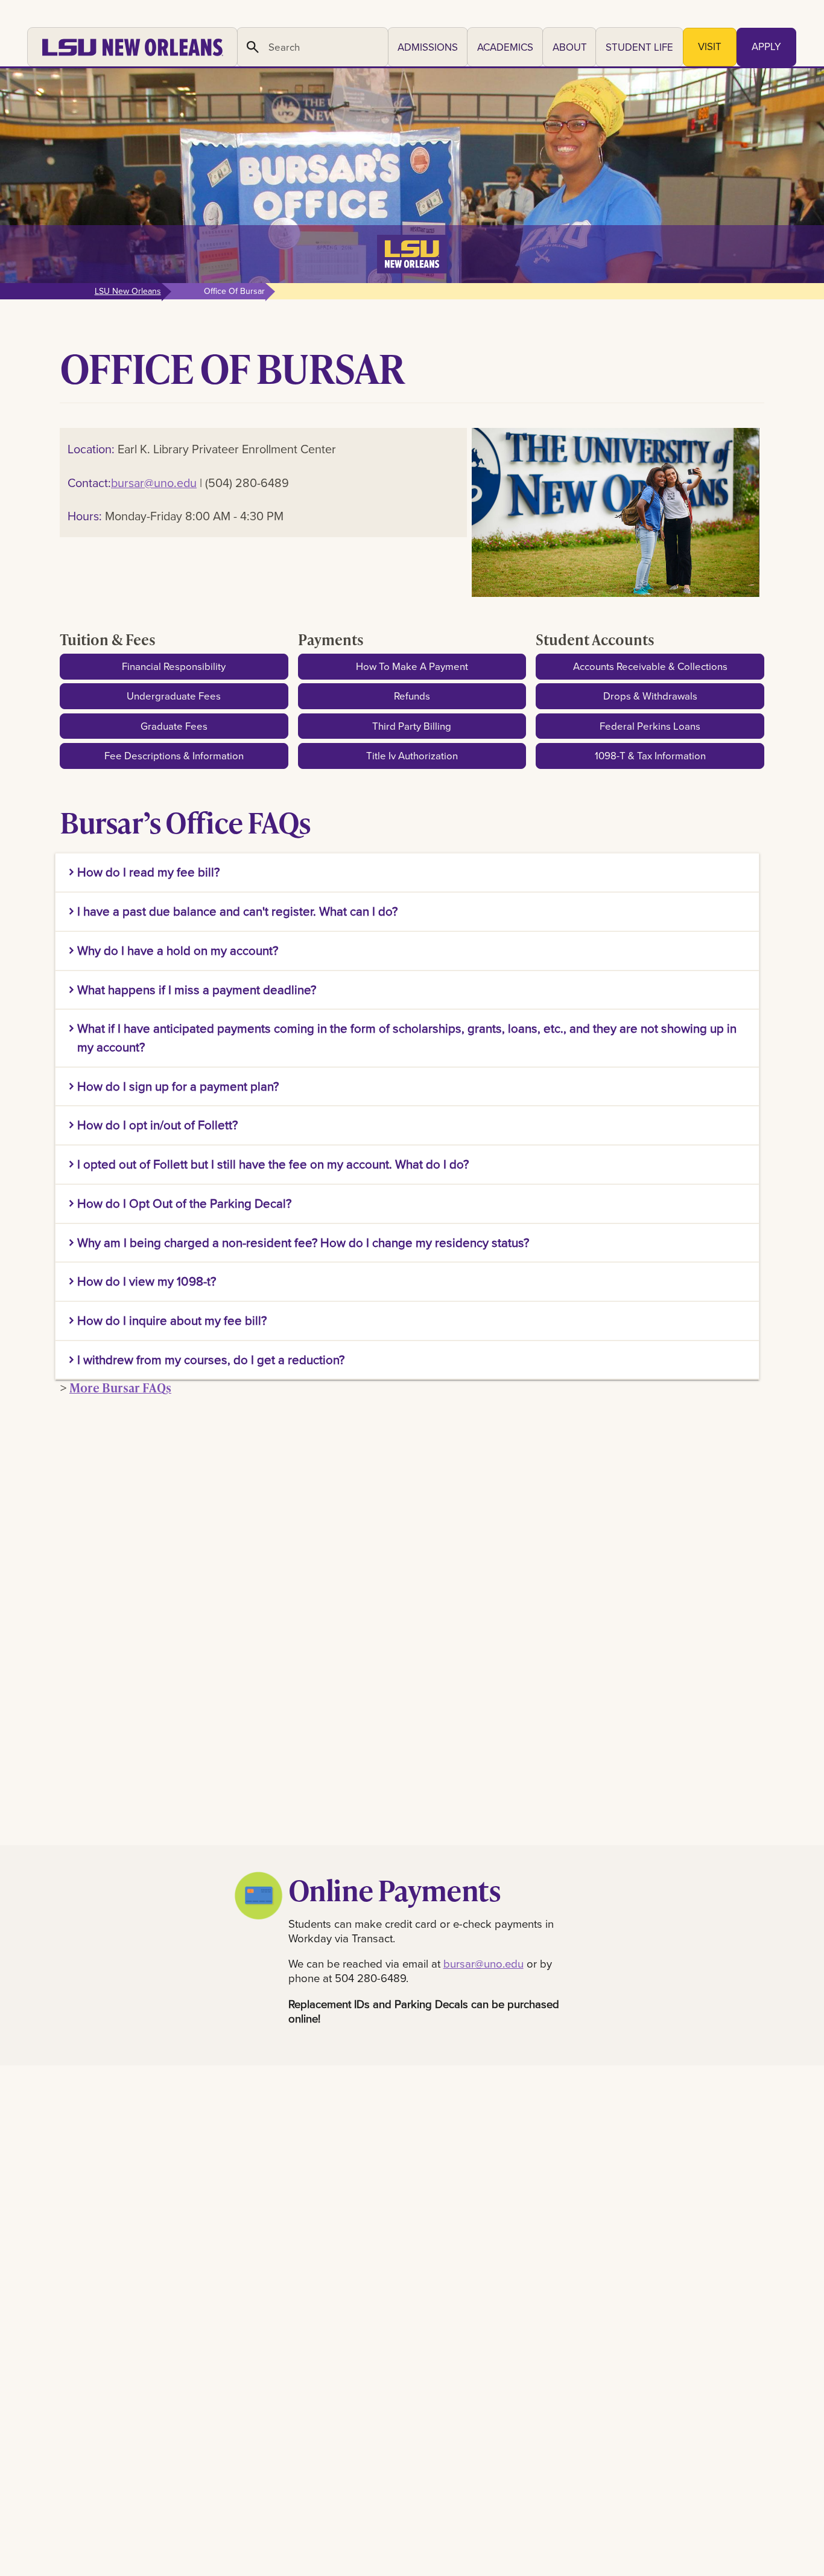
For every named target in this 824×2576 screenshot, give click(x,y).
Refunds (412, 696)
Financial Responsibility (174, 666)
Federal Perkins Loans (650, 726)
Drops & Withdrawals (650, 696)
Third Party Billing (412, 726)
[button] (428, 47)
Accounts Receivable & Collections (650, 666)
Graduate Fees (174, 726)
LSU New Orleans (128, 291)
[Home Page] (132, 47)
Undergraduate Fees (174, 696)
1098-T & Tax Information (650, 756)
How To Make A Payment (412, 666)
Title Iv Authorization (412, 756)
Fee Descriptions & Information (174, 756)
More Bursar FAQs (120, 1388)
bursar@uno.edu (154, 483)
